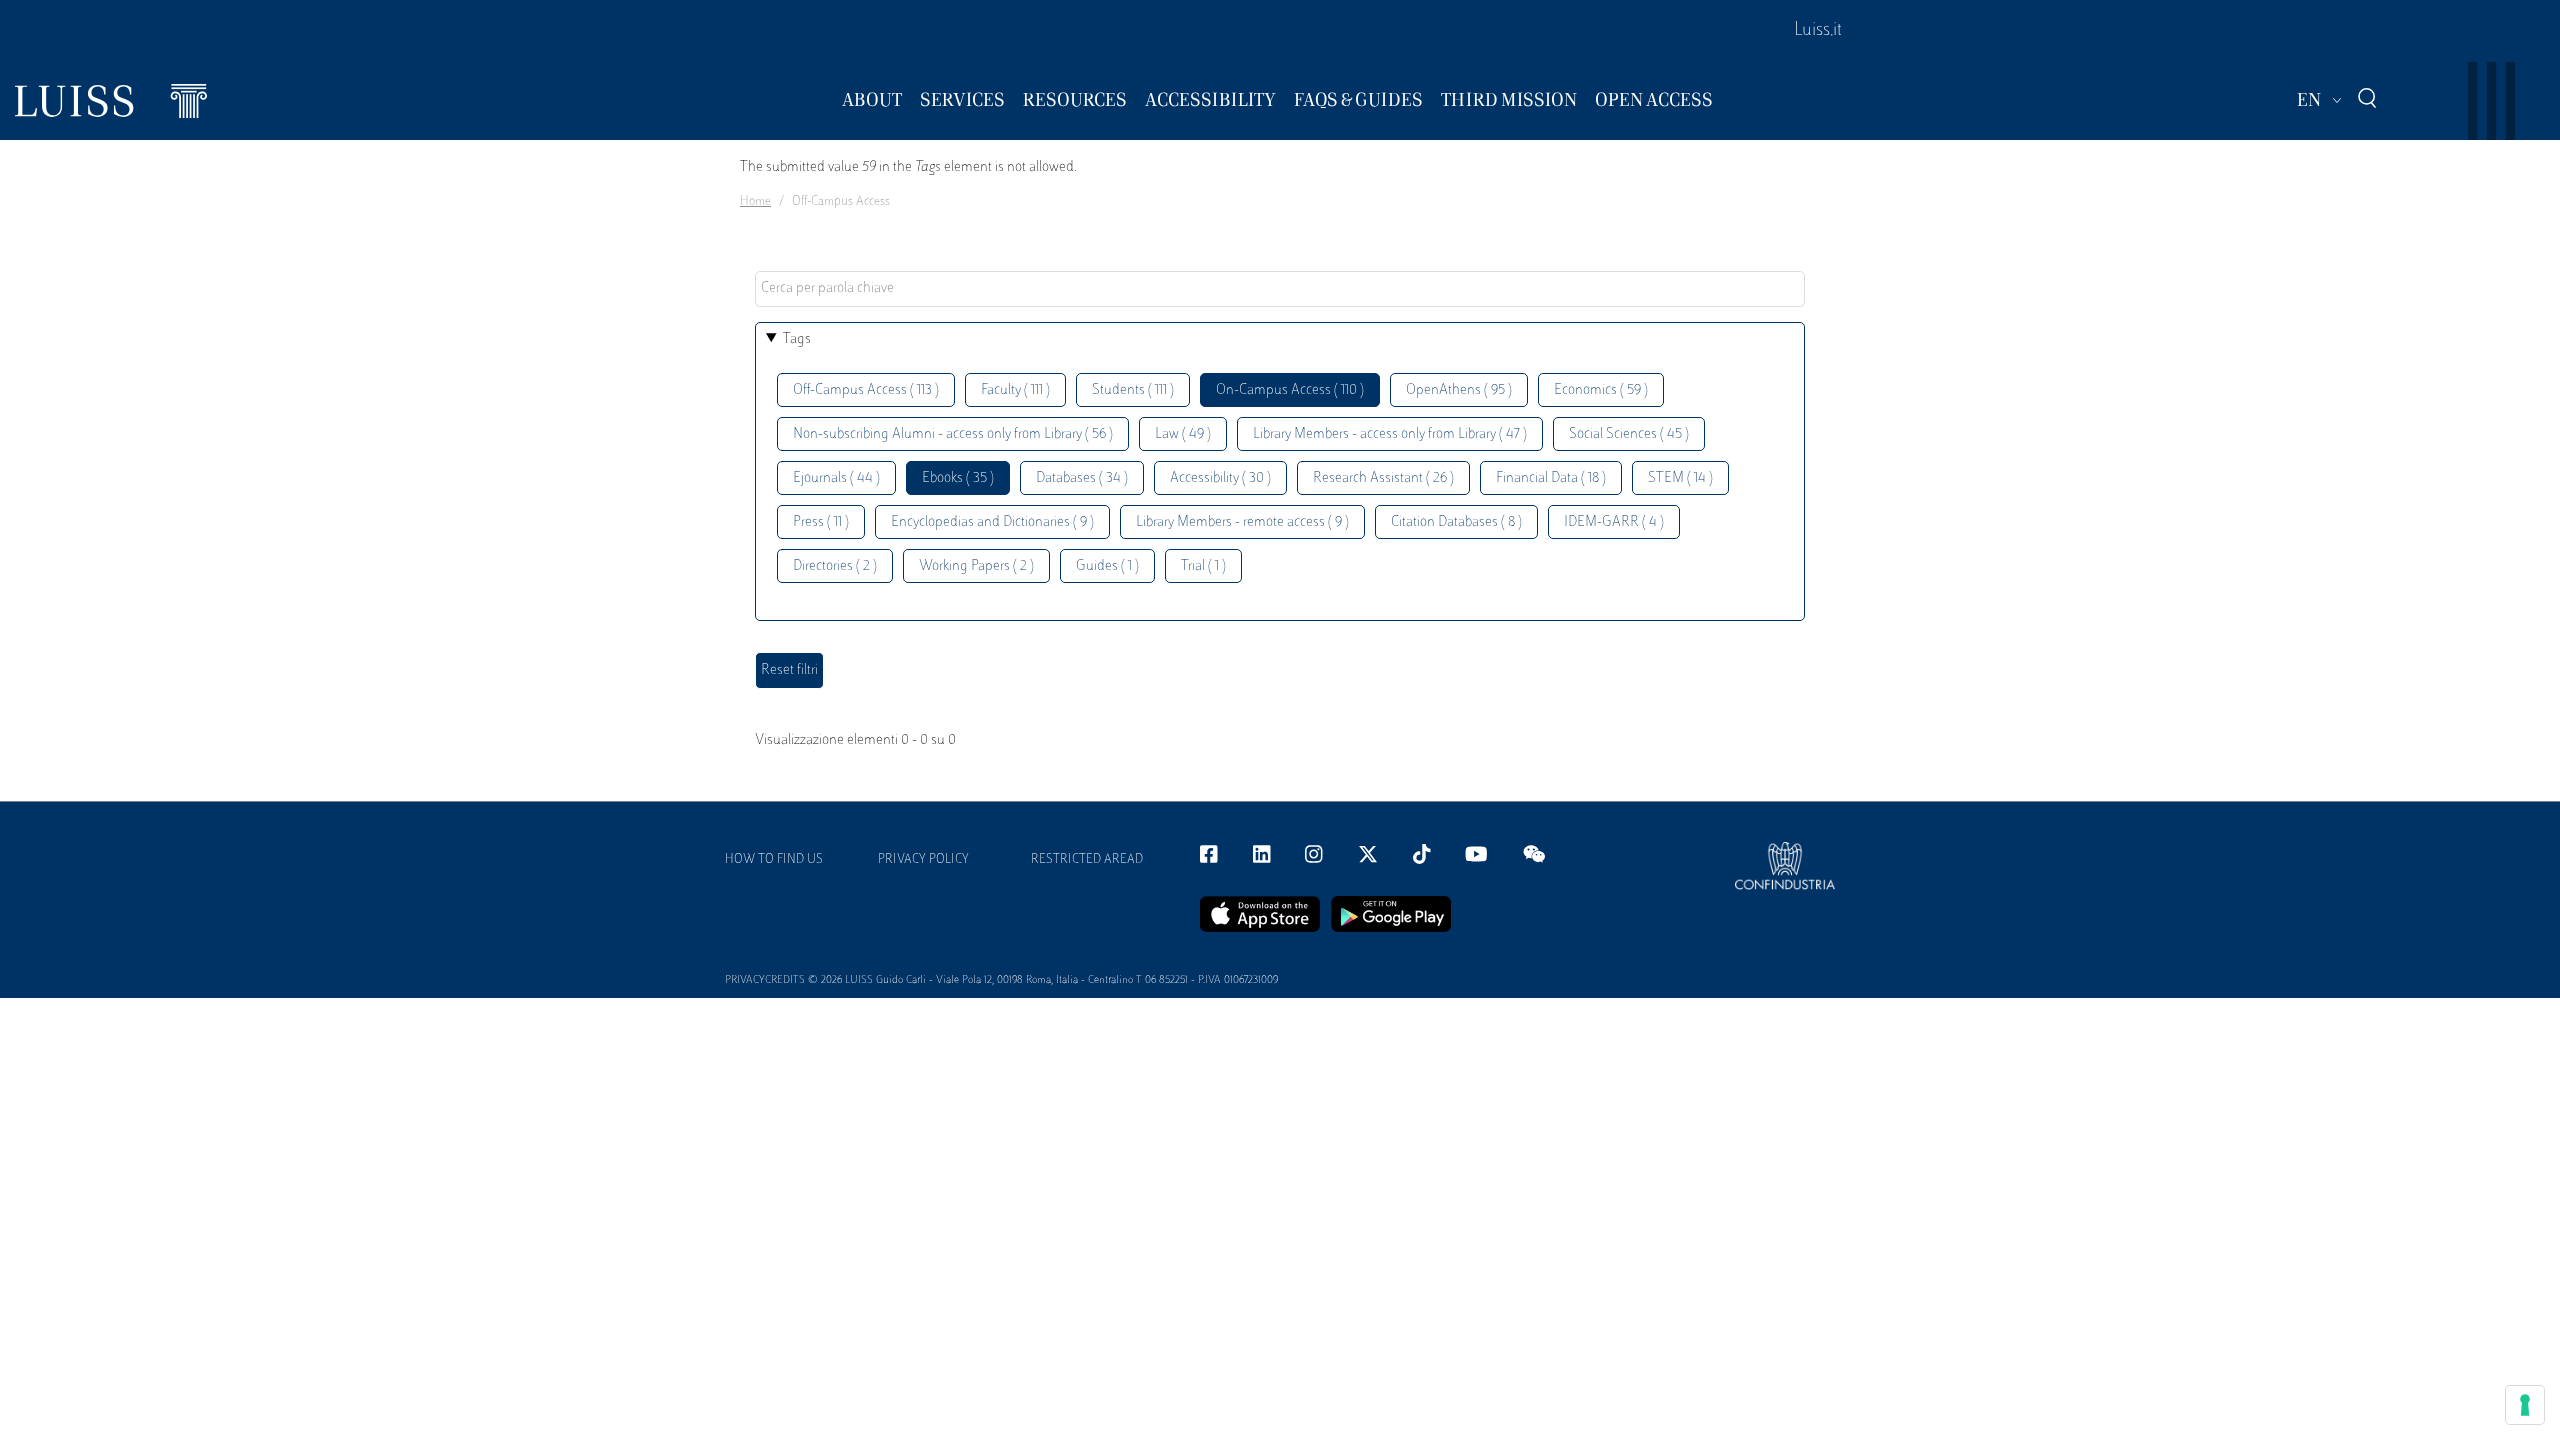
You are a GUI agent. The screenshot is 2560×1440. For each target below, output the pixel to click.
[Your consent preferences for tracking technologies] (2525, 1405)
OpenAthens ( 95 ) (1459, 390)
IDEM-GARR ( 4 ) (1614, 522)
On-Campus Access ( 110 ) (1290, 390)
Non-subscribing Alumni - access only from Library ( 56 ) (953, 434)
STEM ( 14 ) (1680, 478)
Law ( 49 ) (1183, 434)
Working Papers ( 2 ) (976, 566)
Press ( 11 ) (821, 522)
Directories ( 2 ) (835, 566)
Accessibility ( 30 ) (1220, 478)
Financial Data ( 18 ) (1551, 478)
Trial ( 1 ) (1203, 566)
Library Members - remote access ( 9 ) (1242, 522)
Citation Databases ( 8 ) (1456, 522)
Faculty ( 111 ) (1015, 390)
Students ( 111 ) (1133, 390)
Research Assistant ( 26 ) (1383, 478)
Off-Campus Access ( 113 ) (866, 390)
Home (755, 202)
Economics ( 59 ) (1601, 390)
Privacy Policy (923, 860)
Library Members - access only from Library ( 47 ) (1390, 434)
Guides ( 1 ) (1107, 566)
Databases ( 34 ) (1082, 478)
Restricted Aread (1087, 860)
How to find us (774, 860)
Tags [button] (797, 339)
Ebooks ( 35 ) (958, 478)
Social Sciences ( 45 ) (1629, 434)
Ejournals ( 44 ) (836, 478)
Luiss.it (1818, 31)
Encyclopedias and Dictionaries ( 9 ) (992, 522)
